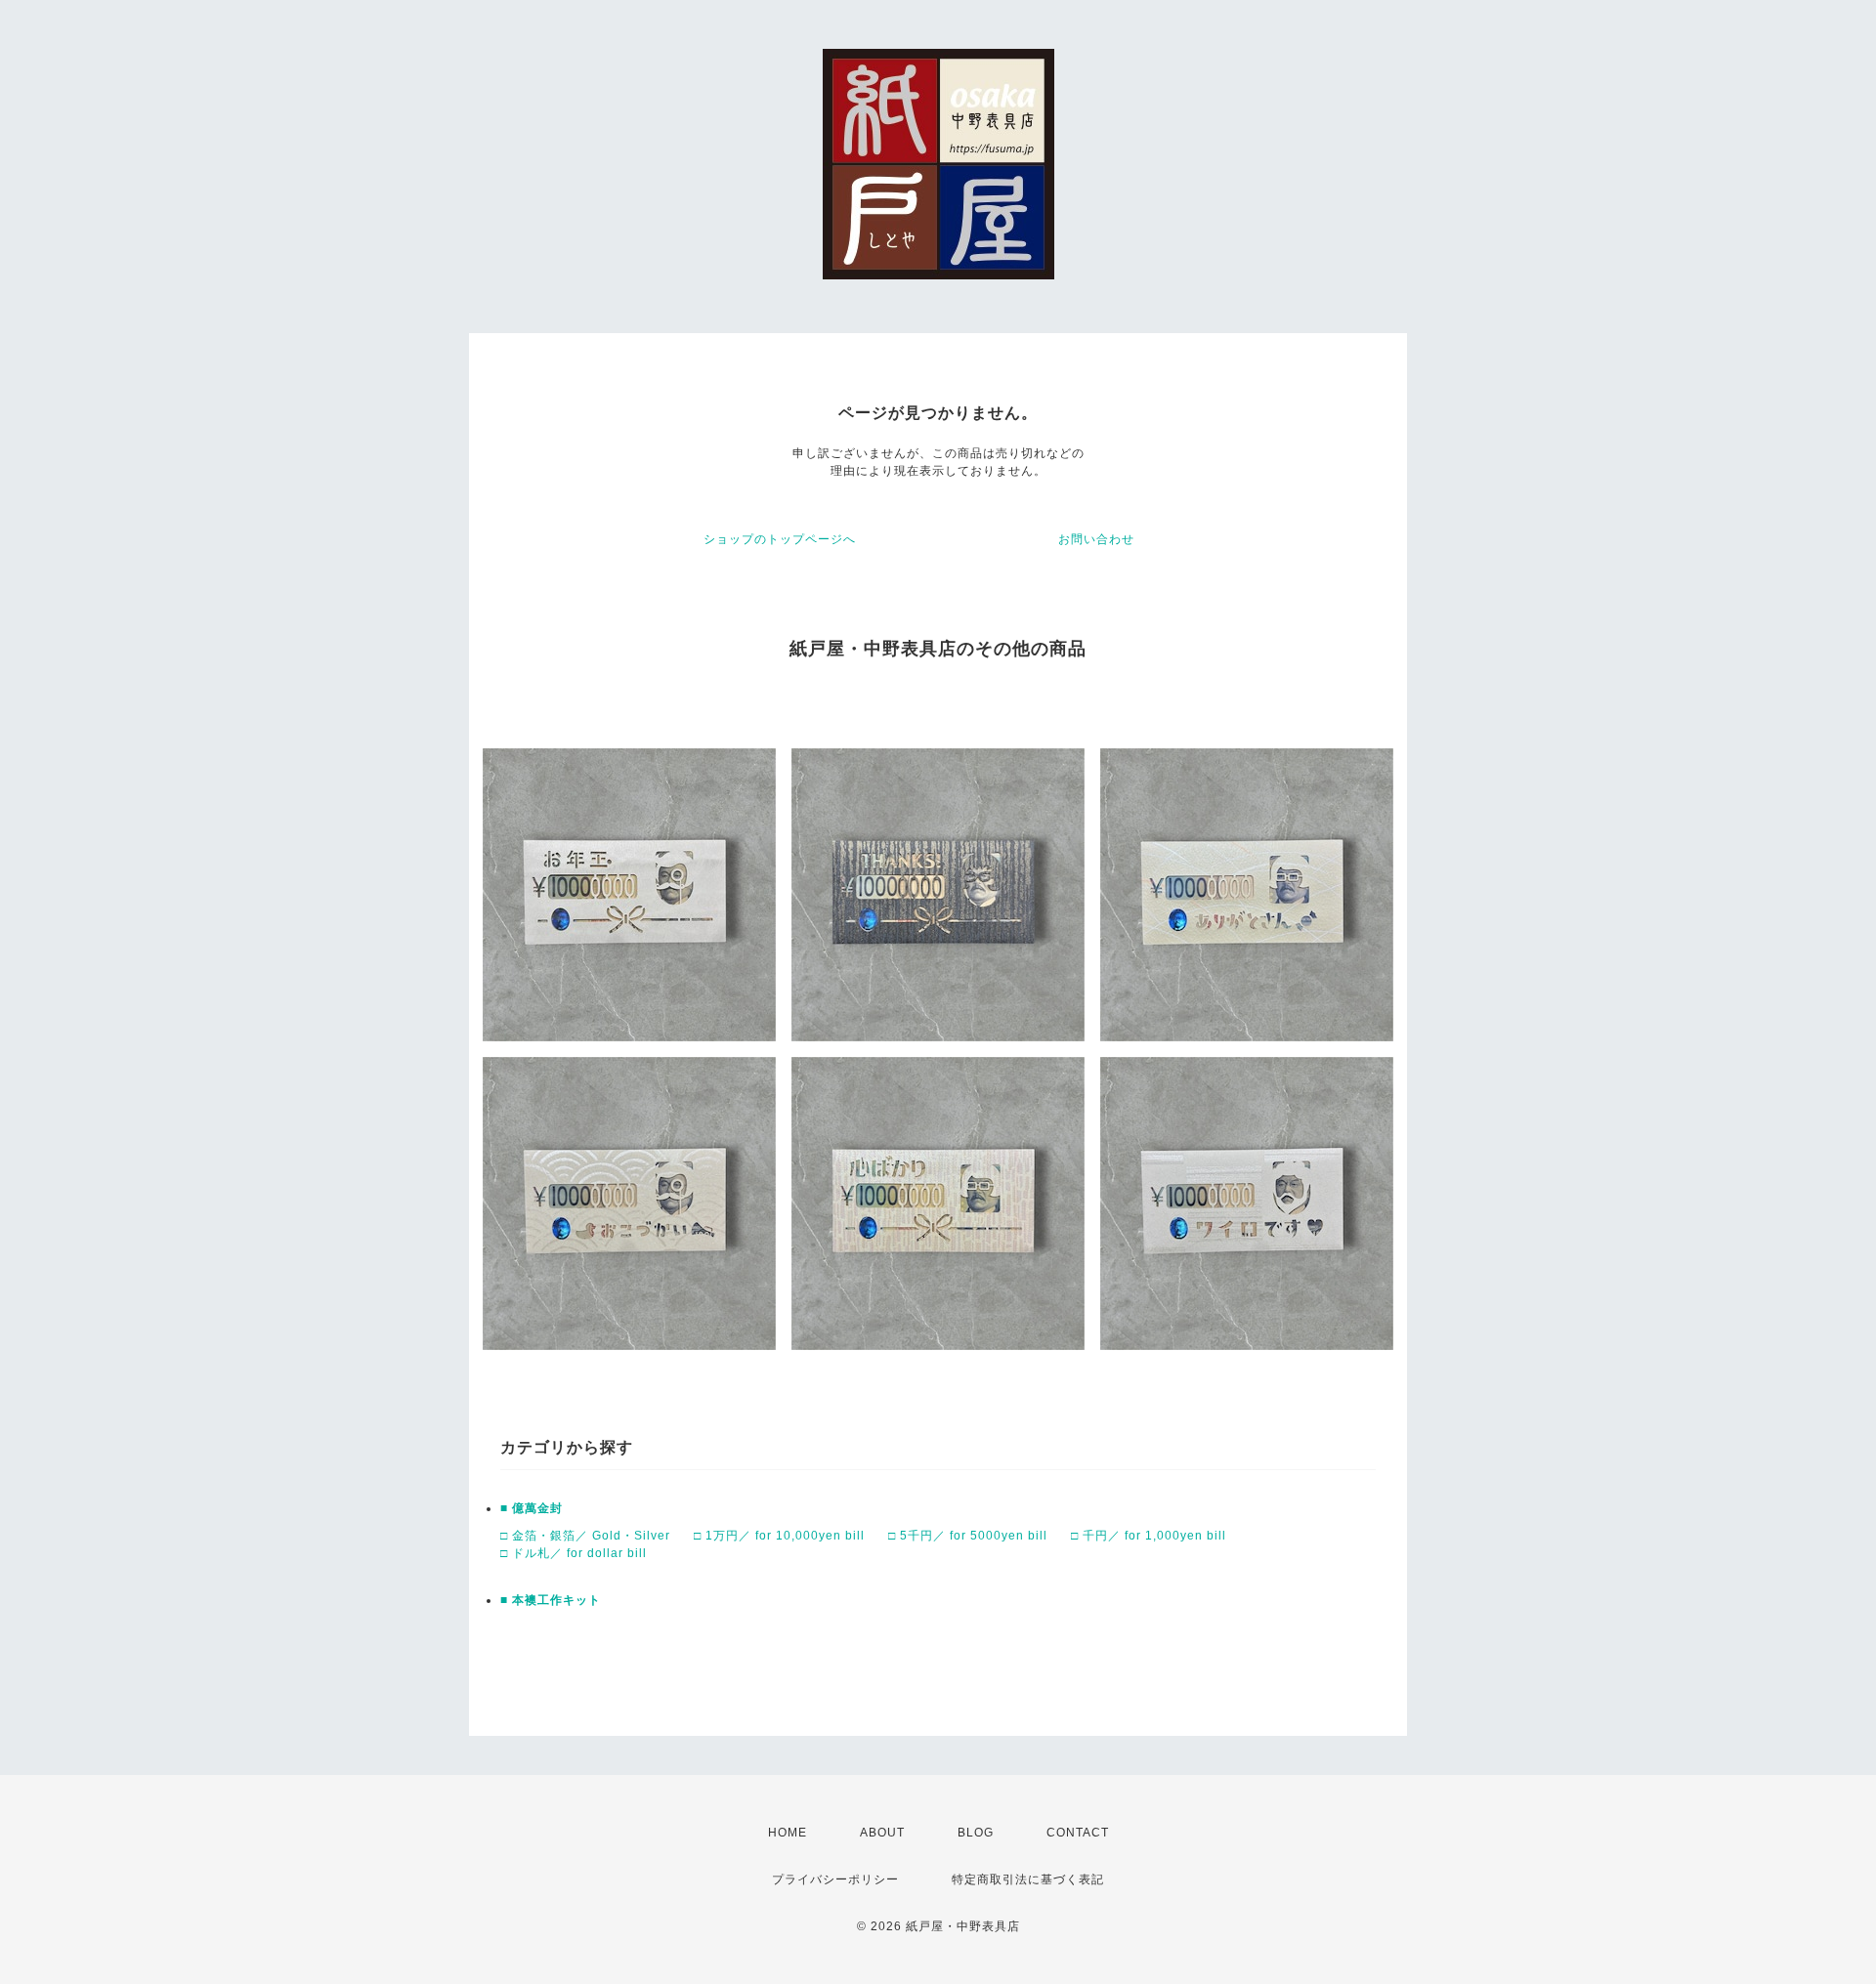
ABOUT (882, 1833)
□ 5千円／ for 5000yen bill (968, 1536)
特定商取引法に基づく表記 (1028, 1879)
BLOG (976, 1833)
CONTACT (1078, 1833)
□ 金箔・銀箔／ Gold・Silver (585, 1536)
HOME (788, 1833)
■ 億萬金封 (532, 1508)
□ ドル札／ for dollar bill (574, 1553)
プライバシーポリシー (835, 1879)
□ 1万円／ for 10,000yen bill (779, 1536)
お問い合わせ (1096, 539)
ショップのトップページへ (780, 539)
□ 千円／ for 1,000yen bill (1149, 1536)
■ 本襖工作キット (551, 1600)
